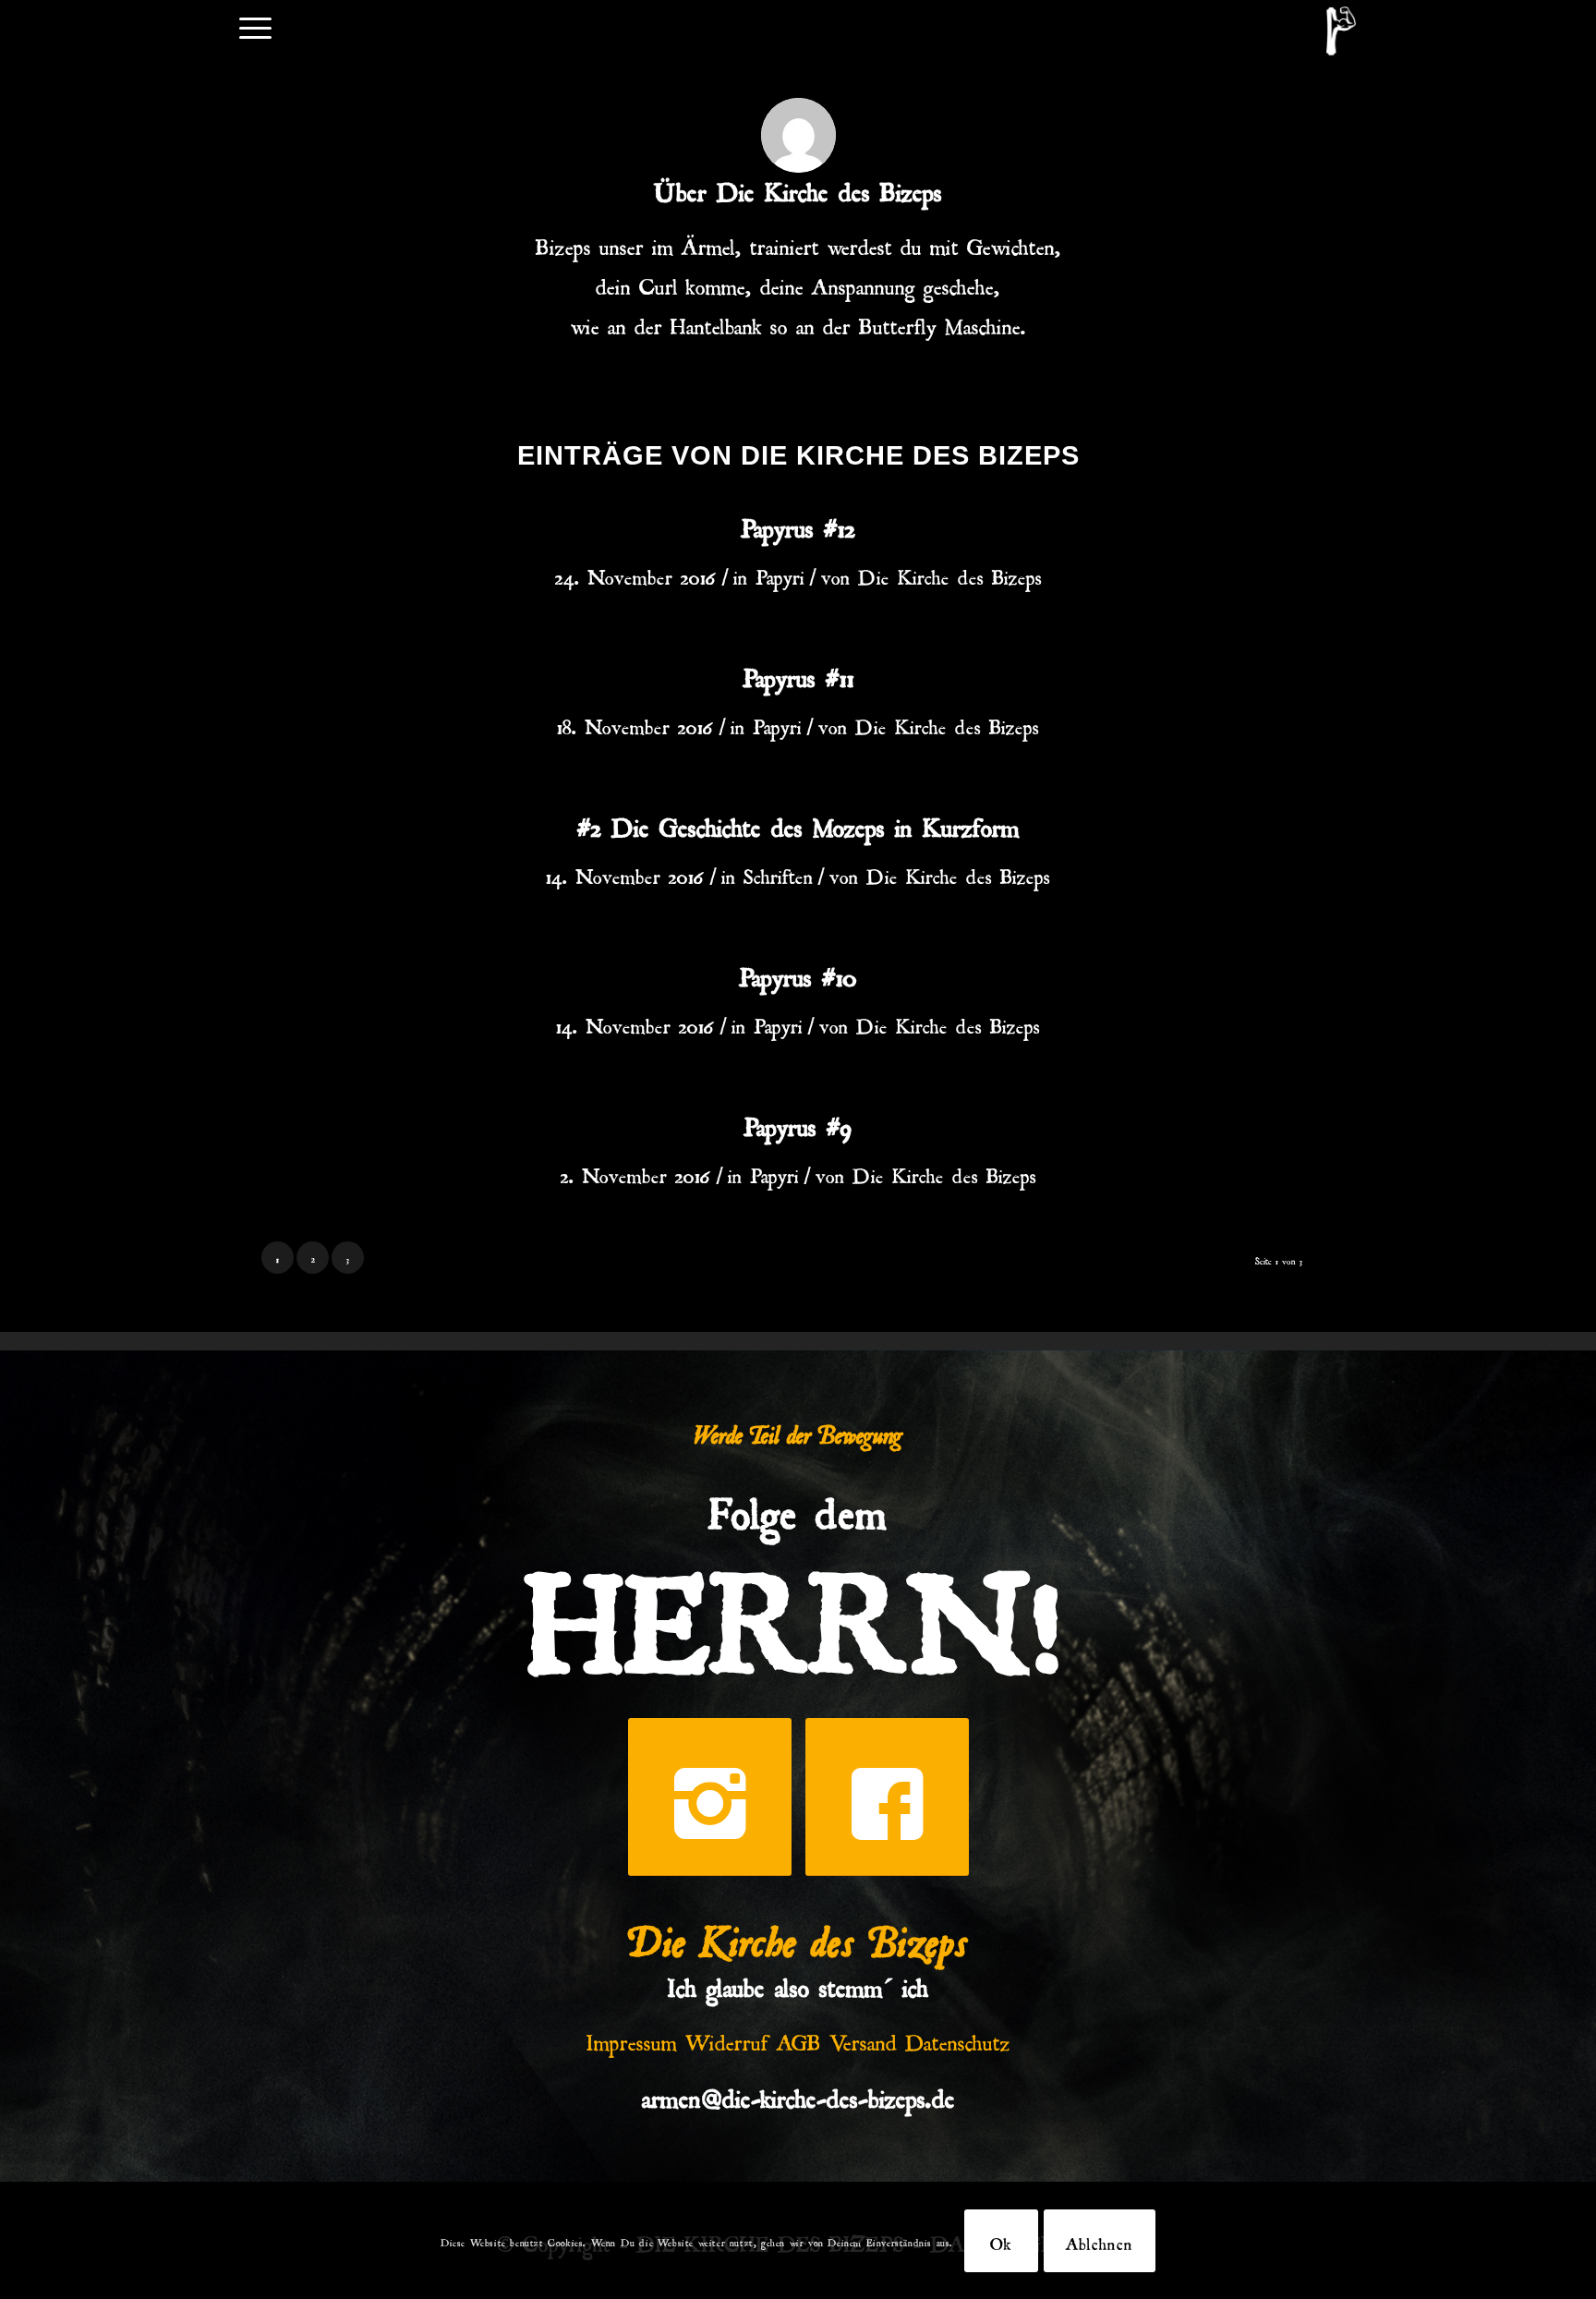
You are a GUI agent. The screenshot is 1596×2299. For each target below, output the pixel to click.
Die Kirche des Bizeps (950, 574)
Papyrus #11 (798, 673)
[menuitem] (255, 26)
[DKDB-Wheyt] (1341, 31)
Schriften (778, 873)
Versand (863, 2039)
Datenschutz (958, 2039)
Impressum (632, 2039)
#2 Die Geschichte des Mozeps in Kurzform (798, 823)
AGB (799, 2039)
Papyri (780, 574)
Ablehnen (1100, 2241)
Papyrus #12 (798, 524)
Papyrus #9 (798, 1122)
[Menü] (255, 26)
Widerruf (727, 2039)
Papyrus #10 (798, 973)
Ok (1001, 2241)
